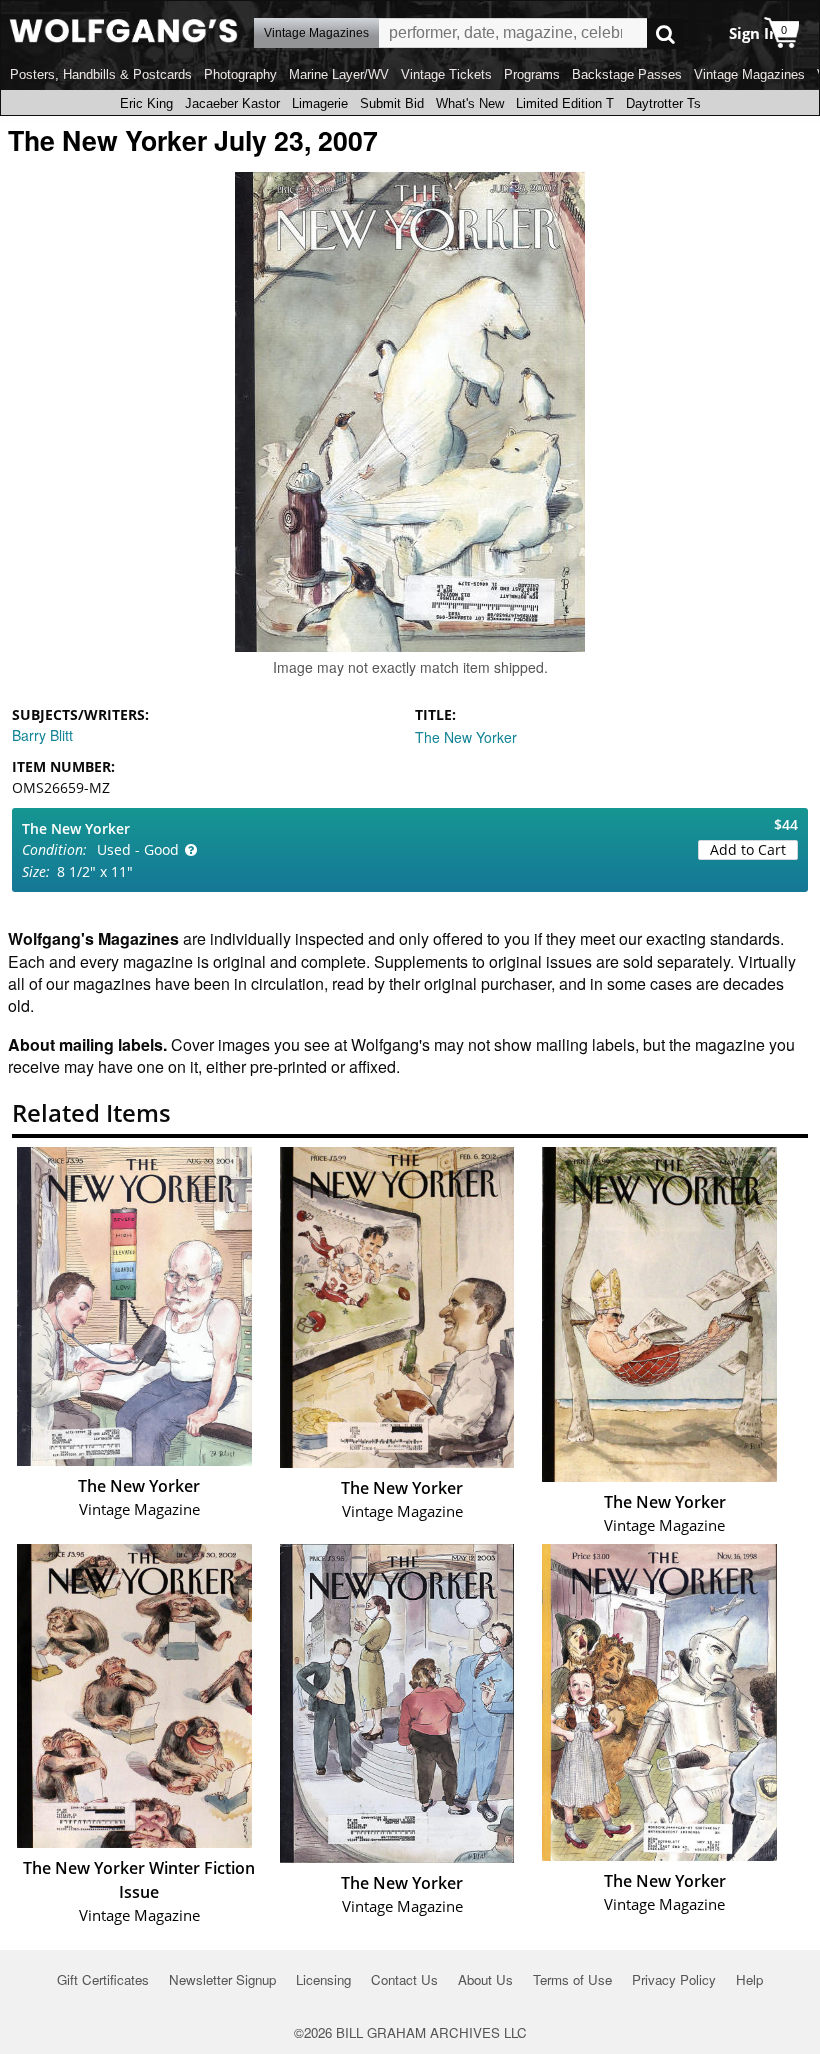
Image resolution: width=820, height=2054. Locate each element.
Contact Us (404, 1979)
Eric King (146, 103)
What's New (470, 103)
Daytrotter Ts (663, 103)
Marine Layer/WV (339, 74)
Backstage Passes (627, 74)
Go (665, 33)
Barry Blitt (42, 735)
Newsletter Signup (222, 1979)
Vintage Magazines (749, 74)
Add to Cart (748, 849)
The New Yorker (466, 737)
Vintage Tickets (446, 74)
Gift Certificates (103, 1979)
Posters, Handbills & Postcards (101, 74)
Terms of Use (572, 1979)
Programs (532, 74)
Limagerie (320, 103)
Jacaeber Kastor (232, 103)
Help (749, 1979)
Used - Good (138, 849)
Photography (240, 74)
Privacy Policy (674, 1979)
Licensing (323, 1979)
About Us (485, 1979)
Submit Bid (392, 103)
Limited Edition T (565, 103)
